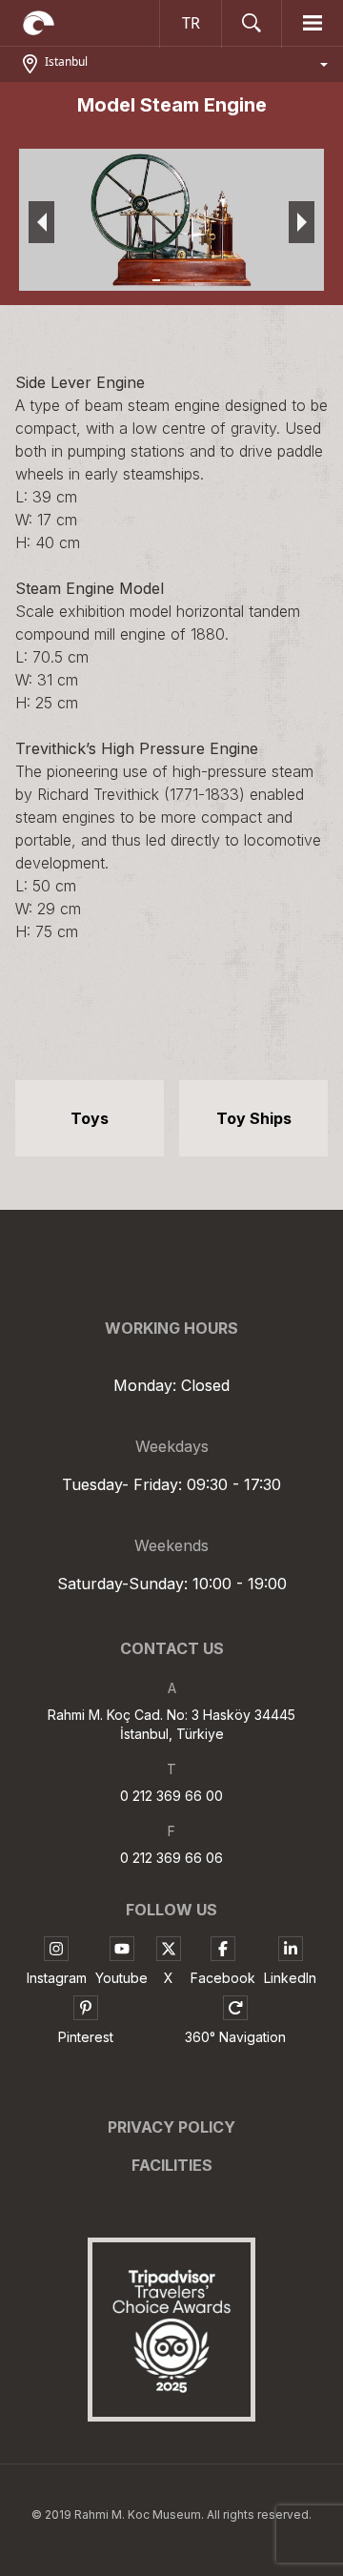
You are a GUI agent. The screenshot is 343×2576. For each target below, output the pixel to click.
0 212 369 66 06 (171, 1858)
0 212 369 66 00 (171, 1796)
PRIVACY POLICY (171, 2127)
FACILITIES (172, 2165)
